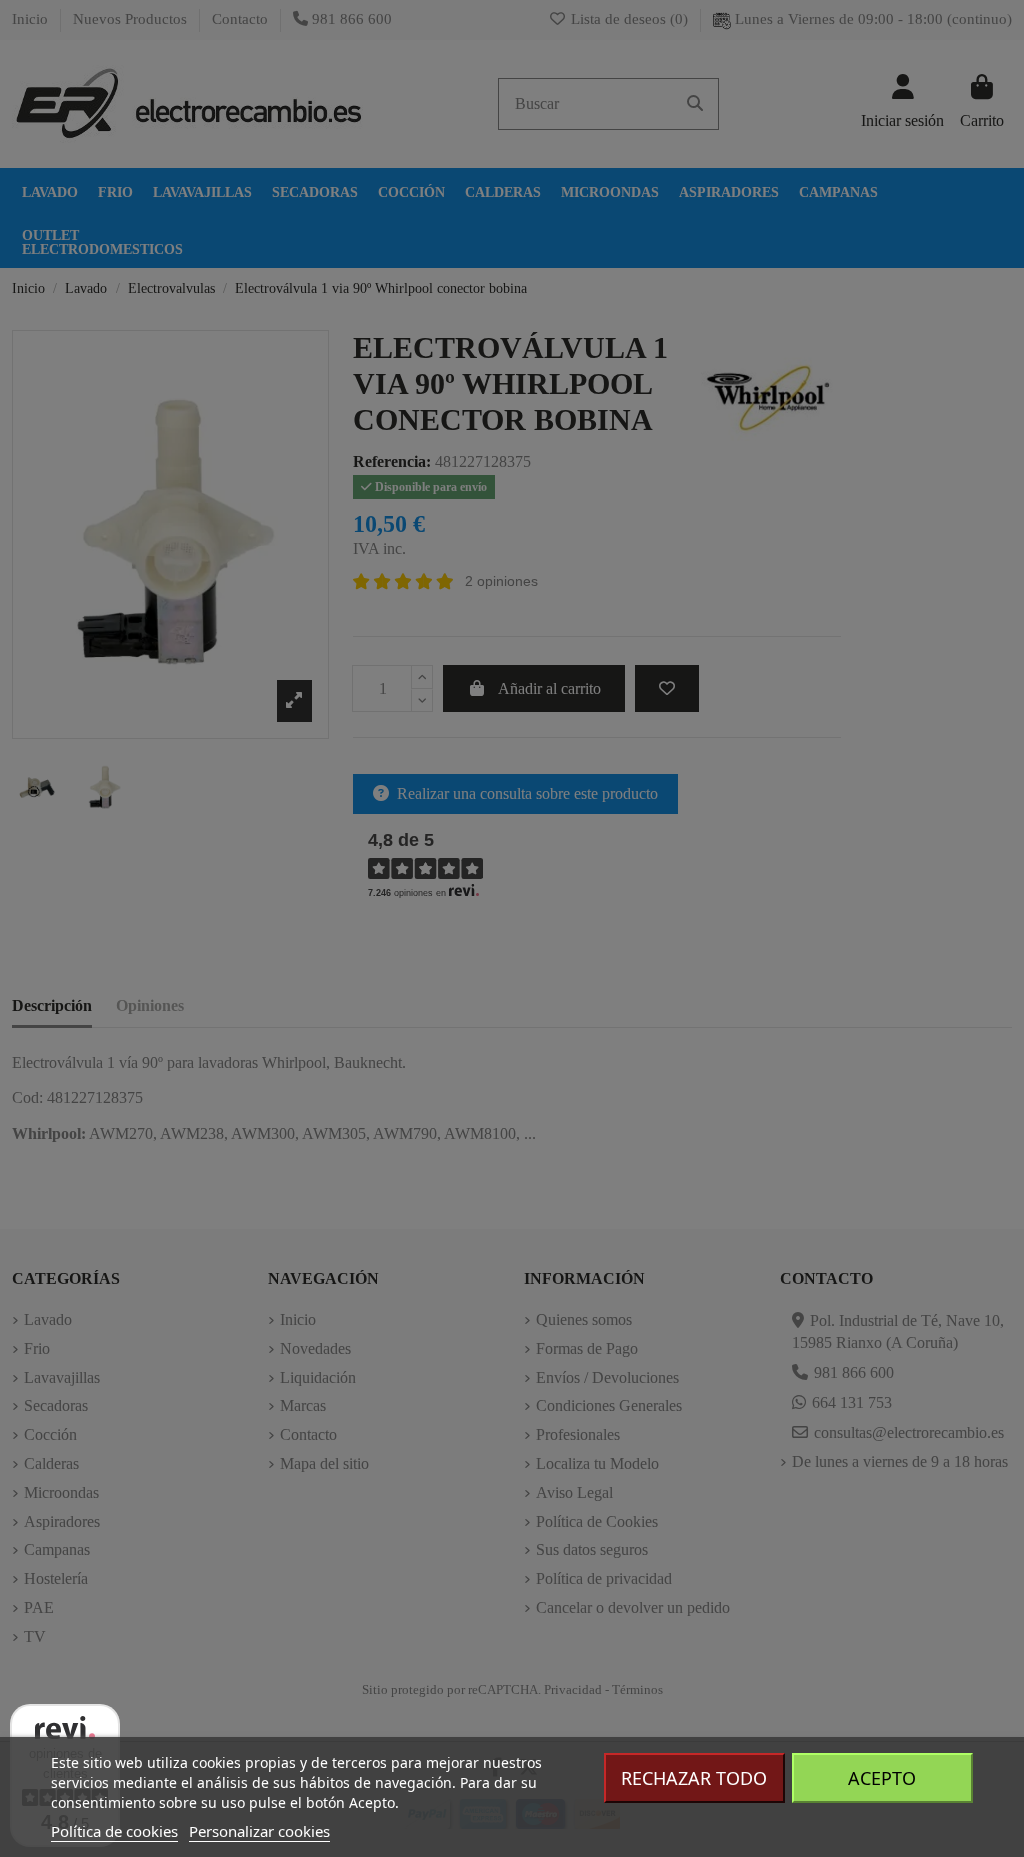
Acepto (882, 1778)
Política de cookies (114, 1831)
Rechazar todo (694, 1778)
